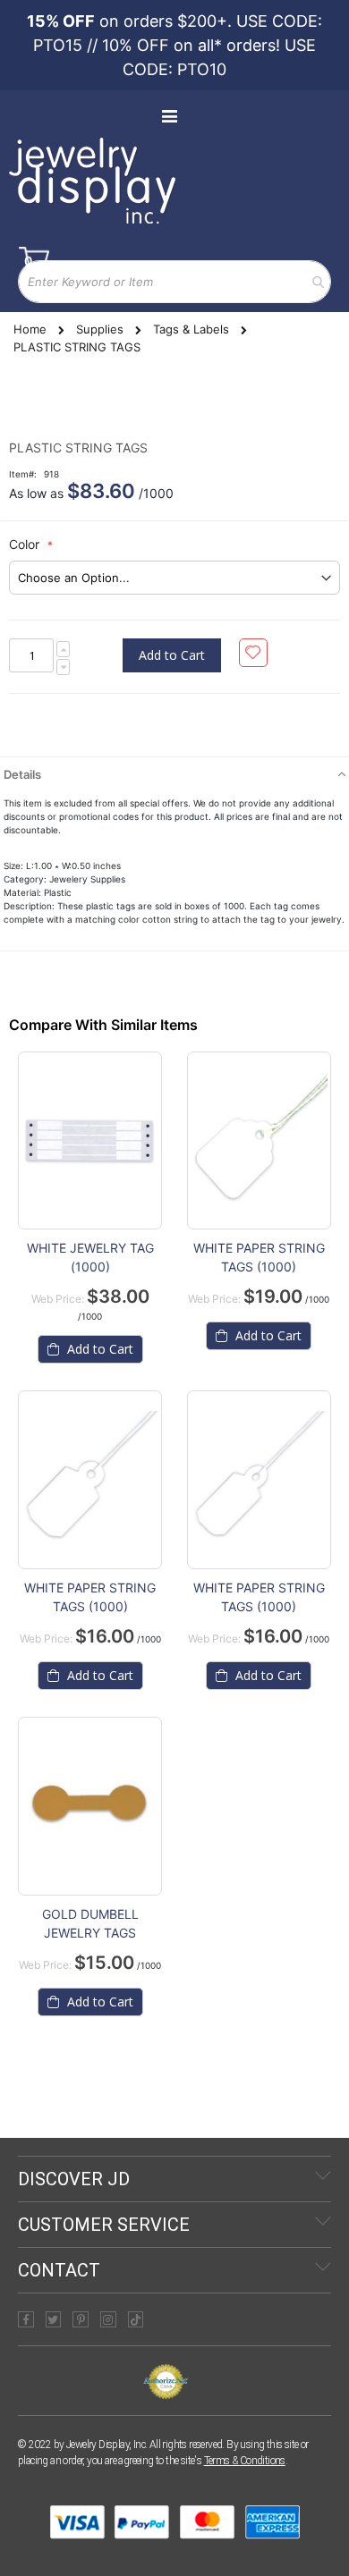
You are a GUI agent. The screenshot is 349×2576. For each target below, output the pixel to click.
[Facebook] (26, 2319)
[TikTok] (136, 2319)
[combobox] (174, 282)
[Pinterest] (81, 2319)
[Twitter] (54, 2319)
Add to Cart (98, 1349)
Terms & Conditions (245, 2461)
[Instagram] (108, 2319)
